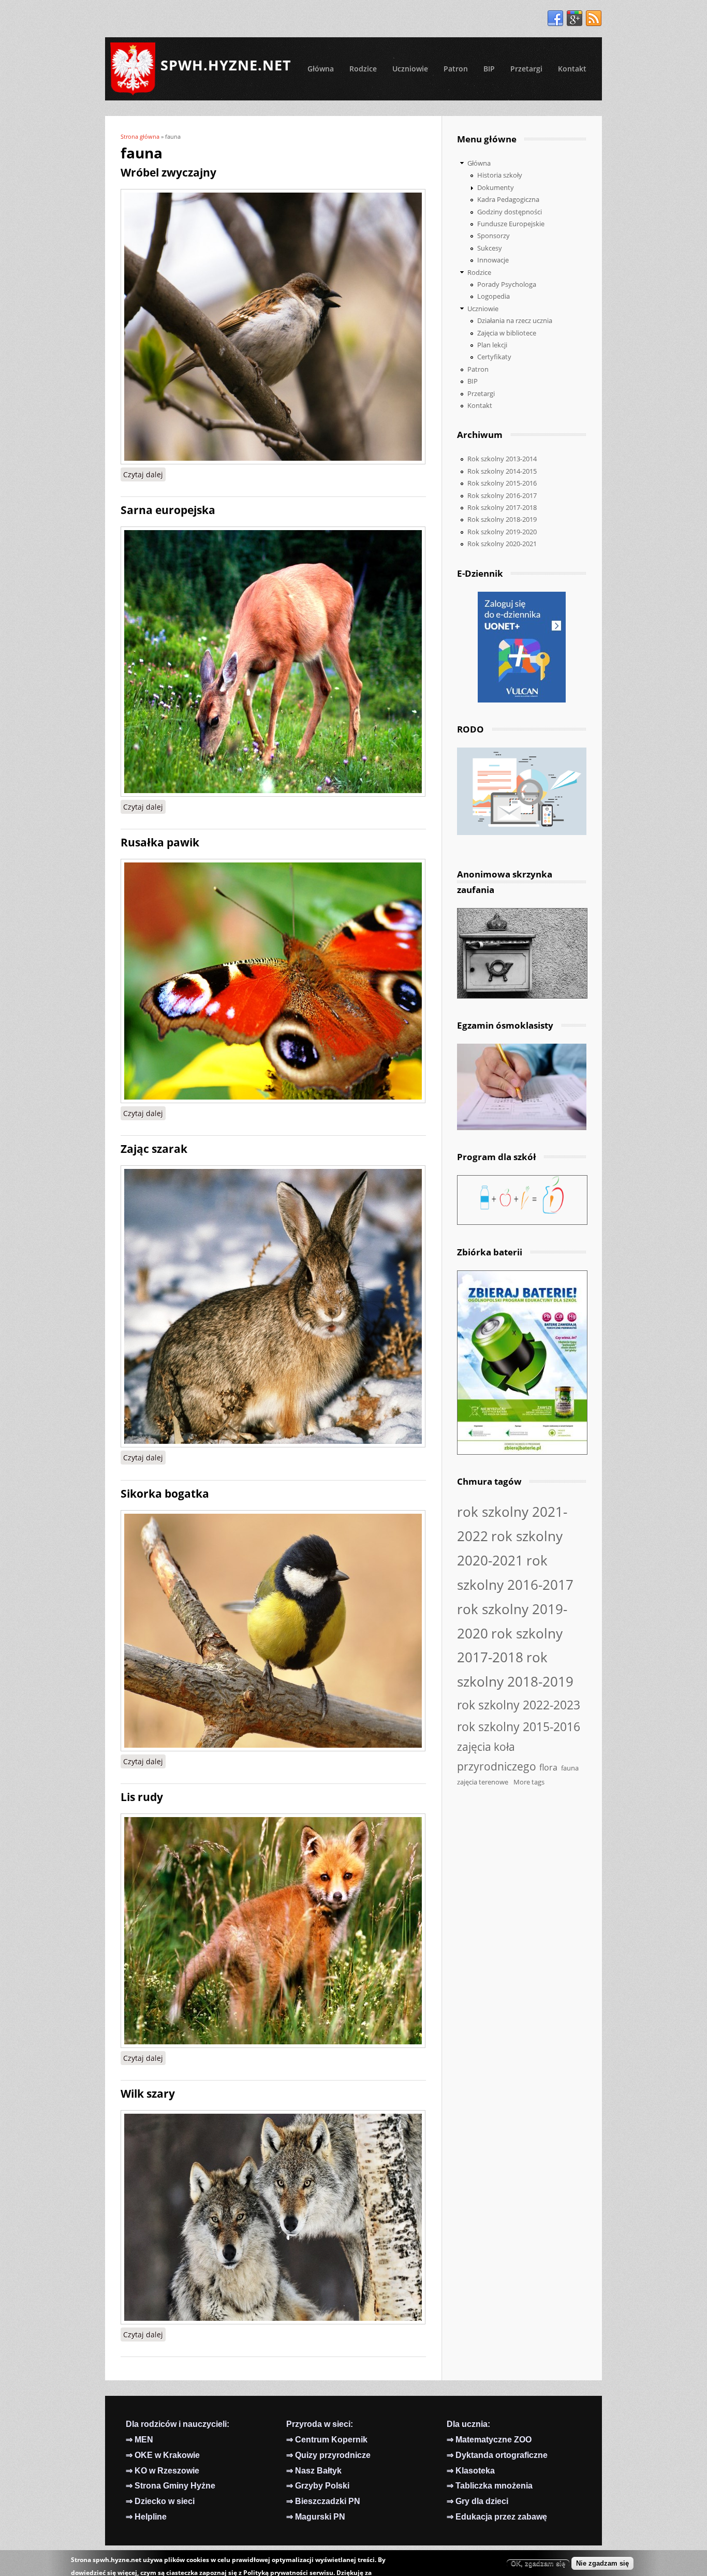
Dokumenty (496, 187)
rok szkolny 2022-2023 (519, 1705)
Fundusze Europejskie (511, 224)
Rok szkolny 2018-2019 (502, 519)
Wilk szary (148, 2094)
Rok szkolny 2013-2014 (502, 459)
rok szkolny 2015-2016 (519, 1726)
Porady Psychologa (507, 284)
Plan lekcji (492, 345)
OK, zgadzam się (538, 2563)
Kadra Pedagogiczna (508, 199)
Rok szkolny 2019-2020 (502, 532)
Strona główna (140, 136)
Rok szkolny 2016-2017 (502, 495)
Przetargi (526, 69)
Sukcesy (490, 248)
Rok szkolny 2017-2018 (502, 507)
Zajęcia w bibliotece (507, 333)
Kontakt (572, 69)
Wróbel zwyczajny (171, 172)
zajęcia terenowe (483, 1782)
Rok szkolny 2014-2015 (502, 471)
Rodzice (363, 69)
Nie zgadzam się (602, 2563)
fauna (570, 1768)
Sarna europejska (168, 510)
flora (548, 1767)
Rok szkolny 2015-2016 (502, 483)
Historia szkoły (500, 175)
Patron (456, 69)
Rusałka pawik (160, 842)
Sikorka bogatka (165, 1494)
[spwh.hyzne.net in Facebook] (555, 19)
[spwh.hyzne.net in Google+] (575, 19)
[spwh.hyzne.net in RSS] (594, 19)
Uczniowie (410, 69)
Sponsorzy (494, 236)
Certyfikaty (494, 357)
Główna (321, 69)
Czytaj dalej (144, 474)
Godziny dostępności (510, 212)
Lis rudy (142, 1797)
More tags (529, 1782)
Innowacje (493, 260)
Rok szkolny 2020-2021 (502, 544)
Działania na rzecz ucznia (515, 320)
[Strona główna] (133, 69)
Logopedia (494, 296)
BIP (489, 69)
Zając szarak (154, 1149)
